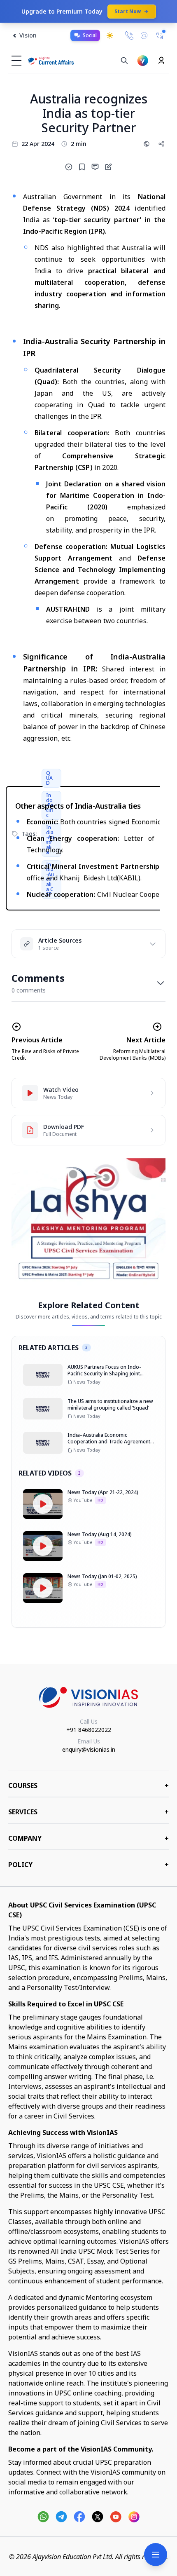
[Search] (124, 61)
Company (88, 1838)
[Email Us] (144, 36)
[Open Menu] (156, 2555)
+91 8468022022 (89, 1730)
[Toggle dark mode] (110, 35)
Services (88, 1812)
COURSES (88, 1785)
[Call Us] (129, 35)
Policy (88, 1865)
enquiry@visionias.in (89, 1749)
